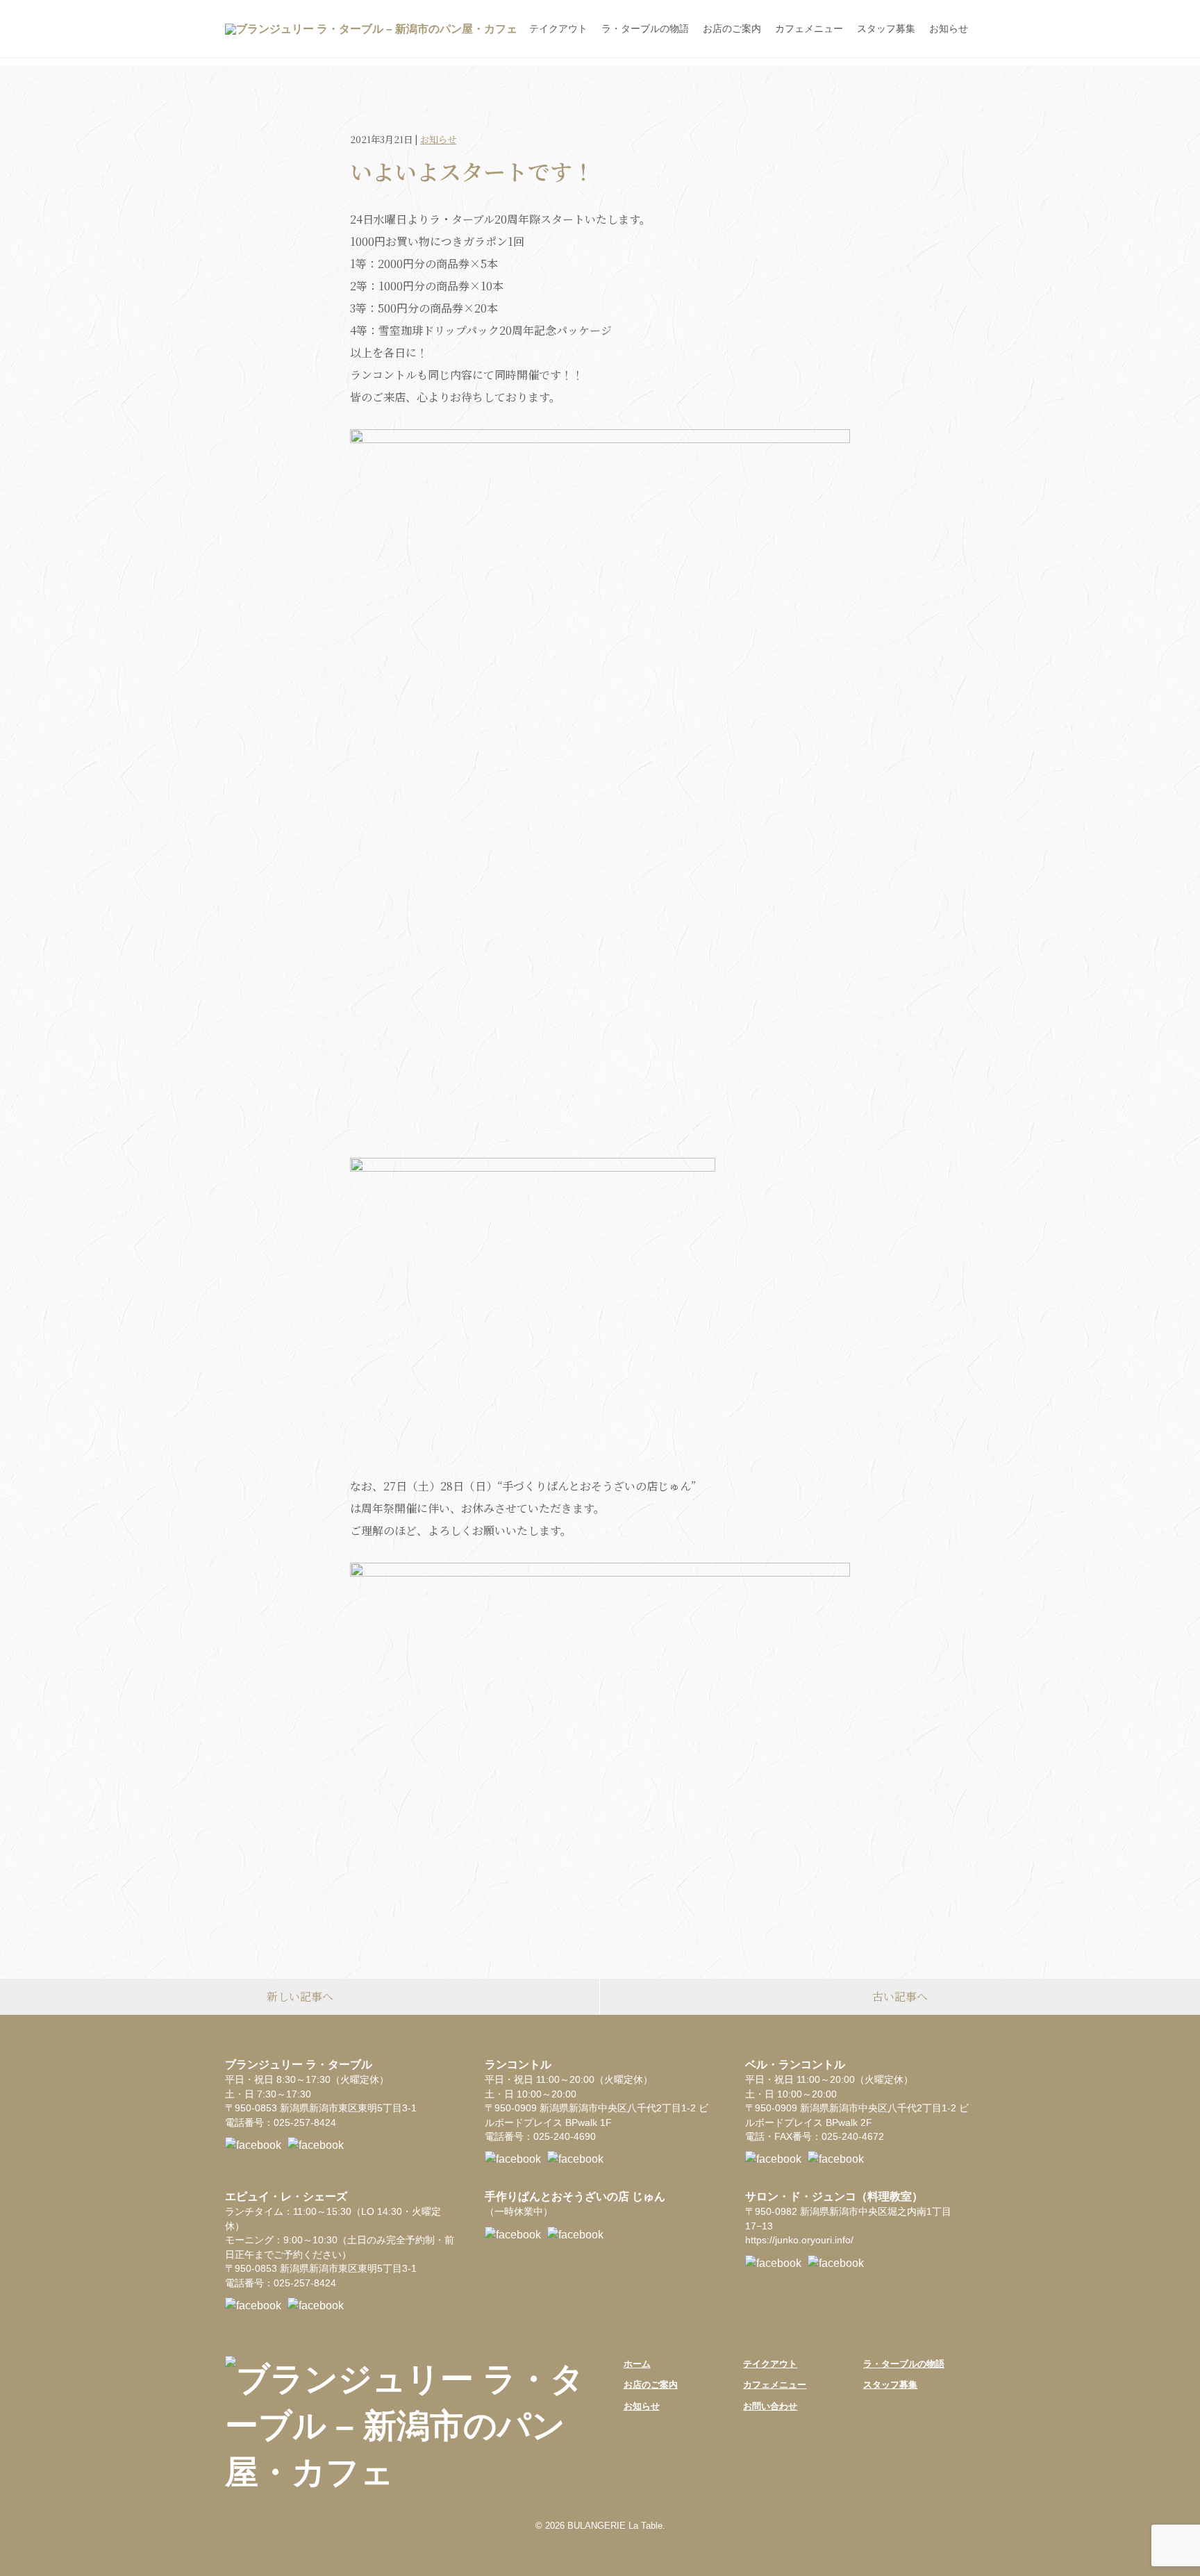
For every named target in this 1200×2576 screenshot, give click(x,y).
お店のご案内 (732, 28)
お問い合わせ (770, 2406)
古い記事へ (900, 1996)
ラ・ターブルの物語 (645, 28)
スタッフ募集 (886, 28)
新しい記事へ (300, 1996)
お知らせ (949, 28)
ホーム (637, 2364)
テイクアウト (558, 28)
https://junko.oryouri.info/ (799, 2240)
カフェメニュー (809, 28)
